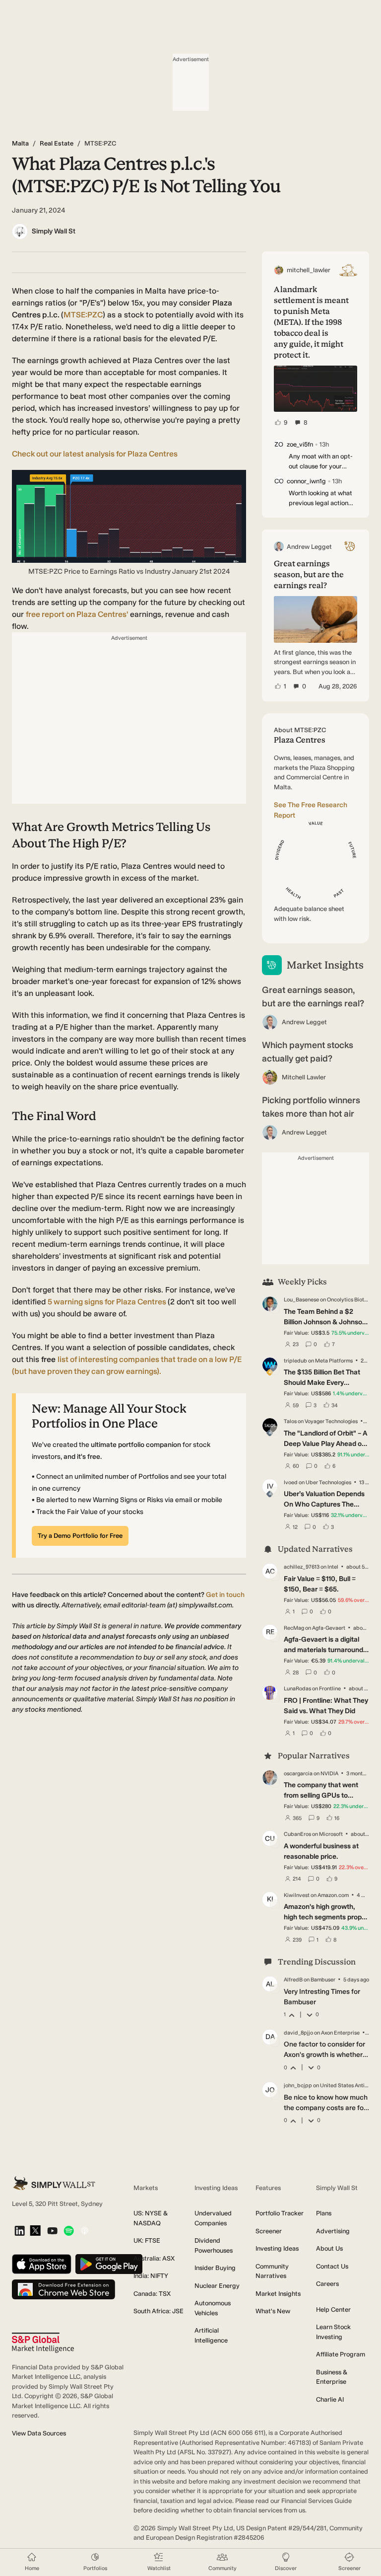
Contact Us (332, 2266)
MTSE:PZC (83, 315)
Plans (324, 2213)
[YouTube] (52, 2232)
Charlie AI (330, 2399)
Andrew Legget (304, 1022)
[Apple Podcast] (85, 2232)
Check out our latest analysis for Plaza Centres (95, 454)
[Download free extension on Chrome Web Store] (63, 2290)
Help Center (333, 2310)
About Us (329, 2248)
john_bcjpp (298, 2085)
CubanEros (297, 1834)
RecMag (294, 1628)
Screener (269, 2231)
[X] (35, 2231)
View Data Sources (39, 2433)
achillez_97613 (302, 1567)
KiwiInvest (297, 1895)
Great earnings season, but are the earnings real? (313, 997)
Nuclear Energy (217, 2286)
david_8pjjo (298, 2033)
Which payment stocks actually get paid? (308, 1052)
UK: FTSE (147, 2240)
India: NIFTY (151, 2276)
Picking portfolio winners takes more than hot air (311, 1107)
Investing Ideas (277, 2248)
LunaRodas (297, 1689)
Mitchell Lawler (304, 1077)
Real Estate (57, 143)
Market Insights (278, 2294)
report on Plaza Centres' (77, 614)
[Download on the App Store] (42, 2265)
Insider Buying (215, 2268)
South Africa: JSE (159, 2311)
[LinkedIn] (20, 2232)
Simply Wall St (54, 231)
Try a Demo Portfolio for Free (80, 1536)
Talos (290, 1421)
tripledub (295, 1361)
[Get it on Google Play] (109, 2265)
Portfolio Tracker (280, 2213)
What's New (273, 2311)
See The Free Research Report (311, 810)
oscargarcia (298, 1774)
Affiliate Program (341, 2354)
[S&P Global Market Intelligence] (43, 2343)
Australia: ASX (154, 2258)
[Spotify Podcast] (69, 2232)
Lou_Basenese (301, 1300)
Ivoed (291, 1482)
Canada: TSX (152, 2294)
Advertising (333, 2231)
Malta (20, 143)
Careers (327, 2284)
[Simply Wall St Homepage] (54, 2183)
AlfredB (293, 1980)
